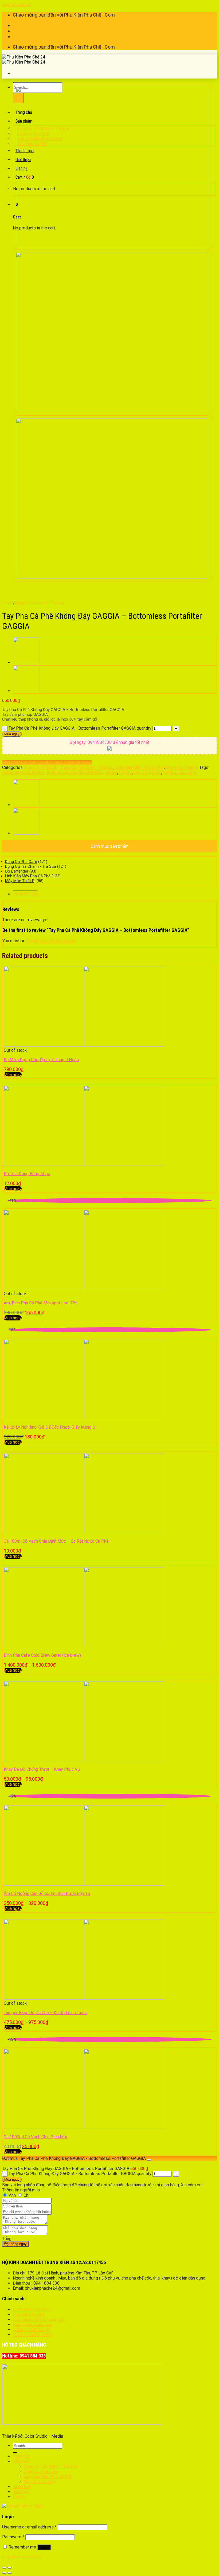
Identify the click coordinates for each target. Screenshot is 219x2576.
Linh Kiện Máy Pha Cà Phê (140, 767)
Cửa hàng (22, 36)
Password (13, 2537)
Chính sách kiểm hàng (33, 2335)
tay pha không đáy (180, 773)
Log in (44, 2547)
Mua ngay (12, 734)
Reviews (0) (26, 894)
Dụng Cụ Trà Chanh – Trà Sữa (50, 2466)
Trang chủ (21, 2456)
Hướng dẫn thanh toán (33, 2325)
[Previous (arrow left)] (4, 2573)
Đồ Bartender (17, 871)
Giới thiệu (20, 2492)
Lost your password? (22, 2557)
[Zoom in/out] (10, 2568)
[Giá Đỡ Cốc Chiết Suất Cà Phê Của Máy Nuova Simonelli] (26, 691)
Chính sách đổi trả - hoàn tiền (39, 2320)
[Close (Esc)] (4, 2568)
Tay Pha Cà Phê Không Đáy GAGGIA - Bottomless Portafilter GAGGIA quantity (80, 728)
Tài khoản (22, 25)
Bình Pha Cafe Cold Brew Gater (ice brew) (42, 1655)
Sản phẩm (21, 2461)
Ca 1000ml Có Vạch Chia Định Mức (36, 2137)
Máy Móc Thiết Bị (182, 767)
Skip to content (16, 5)
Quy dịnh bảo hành (29, 2315)
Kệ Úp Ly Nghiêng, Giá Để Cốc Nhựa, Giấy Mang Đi (50, 1427)
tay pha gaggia (148, 773)
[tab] (115, 894)
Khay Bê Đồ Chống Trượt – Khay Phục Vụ (42, 1769)
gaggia (111, 773)
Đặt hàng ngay (15, 2244)
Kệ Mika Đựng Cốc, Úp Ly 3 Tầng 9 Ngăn (41, 1060)
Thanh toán (24, 31)
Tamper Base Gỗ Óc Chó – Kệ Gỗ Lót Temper (45, 2013)
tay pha (126, 773)
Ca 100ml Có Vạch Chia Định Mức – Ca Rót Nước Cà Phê (56, 1541)
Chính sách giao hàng (32, 2309)
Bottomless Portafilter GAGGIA (74, 773)
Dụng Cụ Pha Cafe (42, 767)
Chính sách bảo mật (31, 2330)
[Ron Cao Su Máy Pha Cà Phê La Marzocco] (26, 662)
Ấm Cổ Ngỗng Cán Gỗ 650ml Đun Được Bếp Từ (47, 1893)
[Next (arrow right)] (10, 2573)
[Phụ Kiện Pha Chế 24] (24, 60)
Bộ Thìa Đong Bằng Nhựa (27, 1174)
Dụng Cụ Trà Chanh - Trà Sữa (40, 603)
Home (7, 603)
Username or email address (29, 2527)
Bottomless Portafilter (23, 773)
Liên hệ (19, 2497)
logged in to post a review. (51, 941)
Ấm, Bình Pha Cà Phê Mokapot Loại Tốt (40, 1303)
